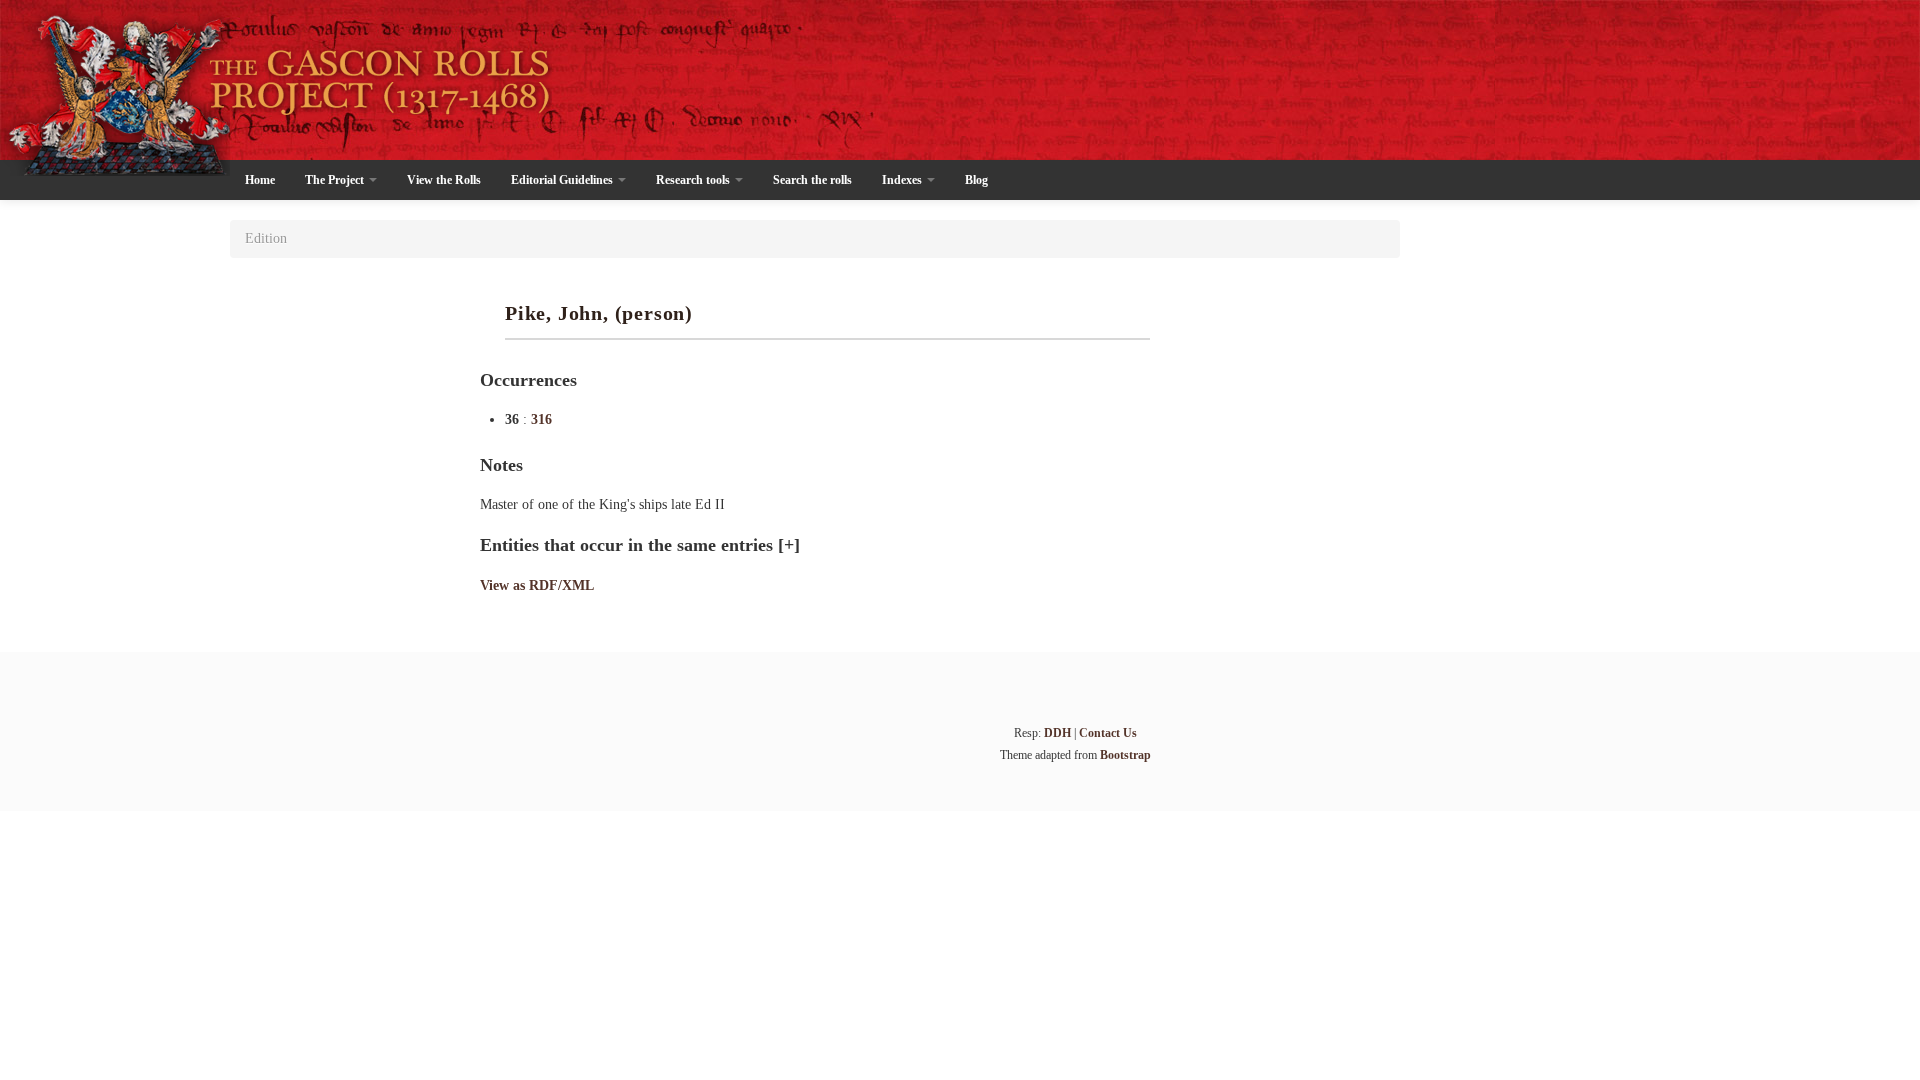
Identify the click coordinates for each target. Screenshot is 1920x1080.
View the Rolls (444, 180)
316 (541, 419)
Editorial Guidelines (563, 180)
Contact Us (1108, 733)
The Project (336, 180)
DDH (1057, 733)
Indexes (903, 180)
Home (260, 180)
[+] (789, 545)
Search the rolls (812, 180)
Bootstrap (1125, 755)
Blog (976, 180)
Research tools (694, 180)
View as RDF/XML (537, 585)
